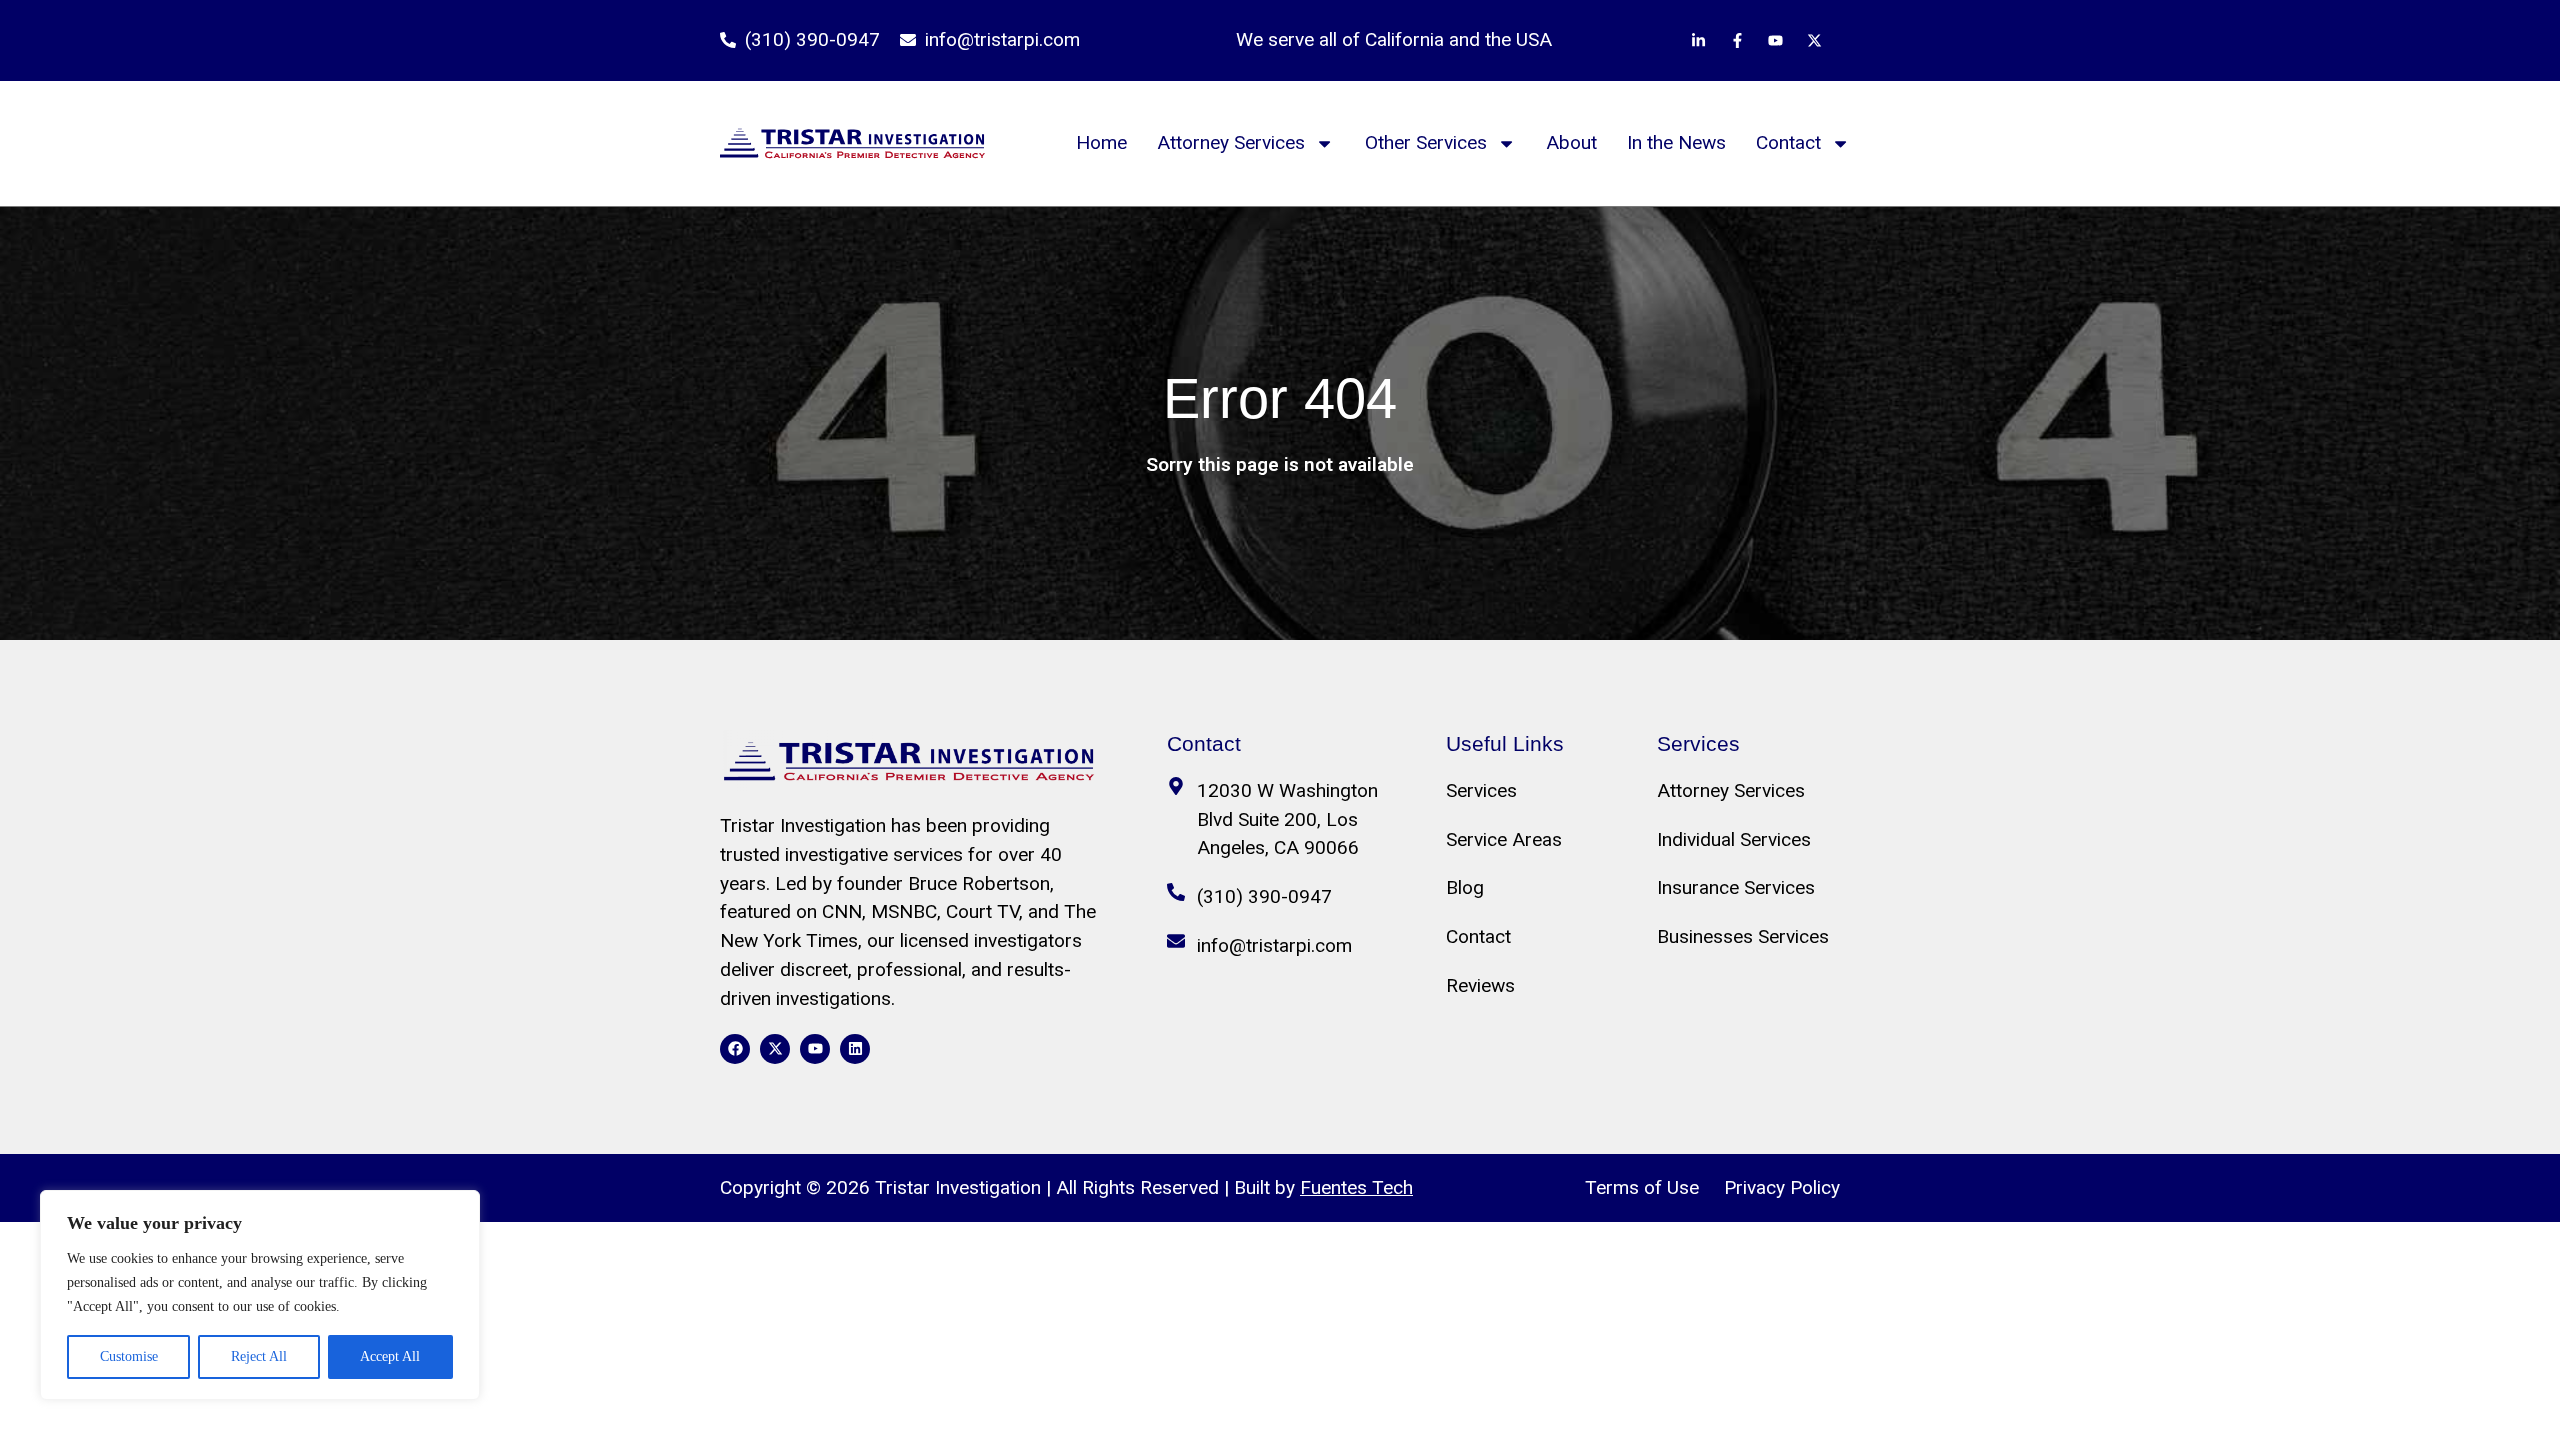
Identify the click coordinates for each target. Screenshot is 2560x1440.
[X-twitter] (775, 1049)
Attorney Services (1231, 142)
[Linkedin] (855, 1049)
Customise (129, 1356)
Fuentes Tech (1356, 1187)
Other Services (1426, 142)
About (1571, 142)
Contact (1788, 142)
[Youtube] (815, 1049)
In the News (1676, 142)
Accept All (390, 1356)
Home (1101, 142)
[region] (260, 1295)
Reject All (259, 1356)
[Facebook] (735, 1049)
